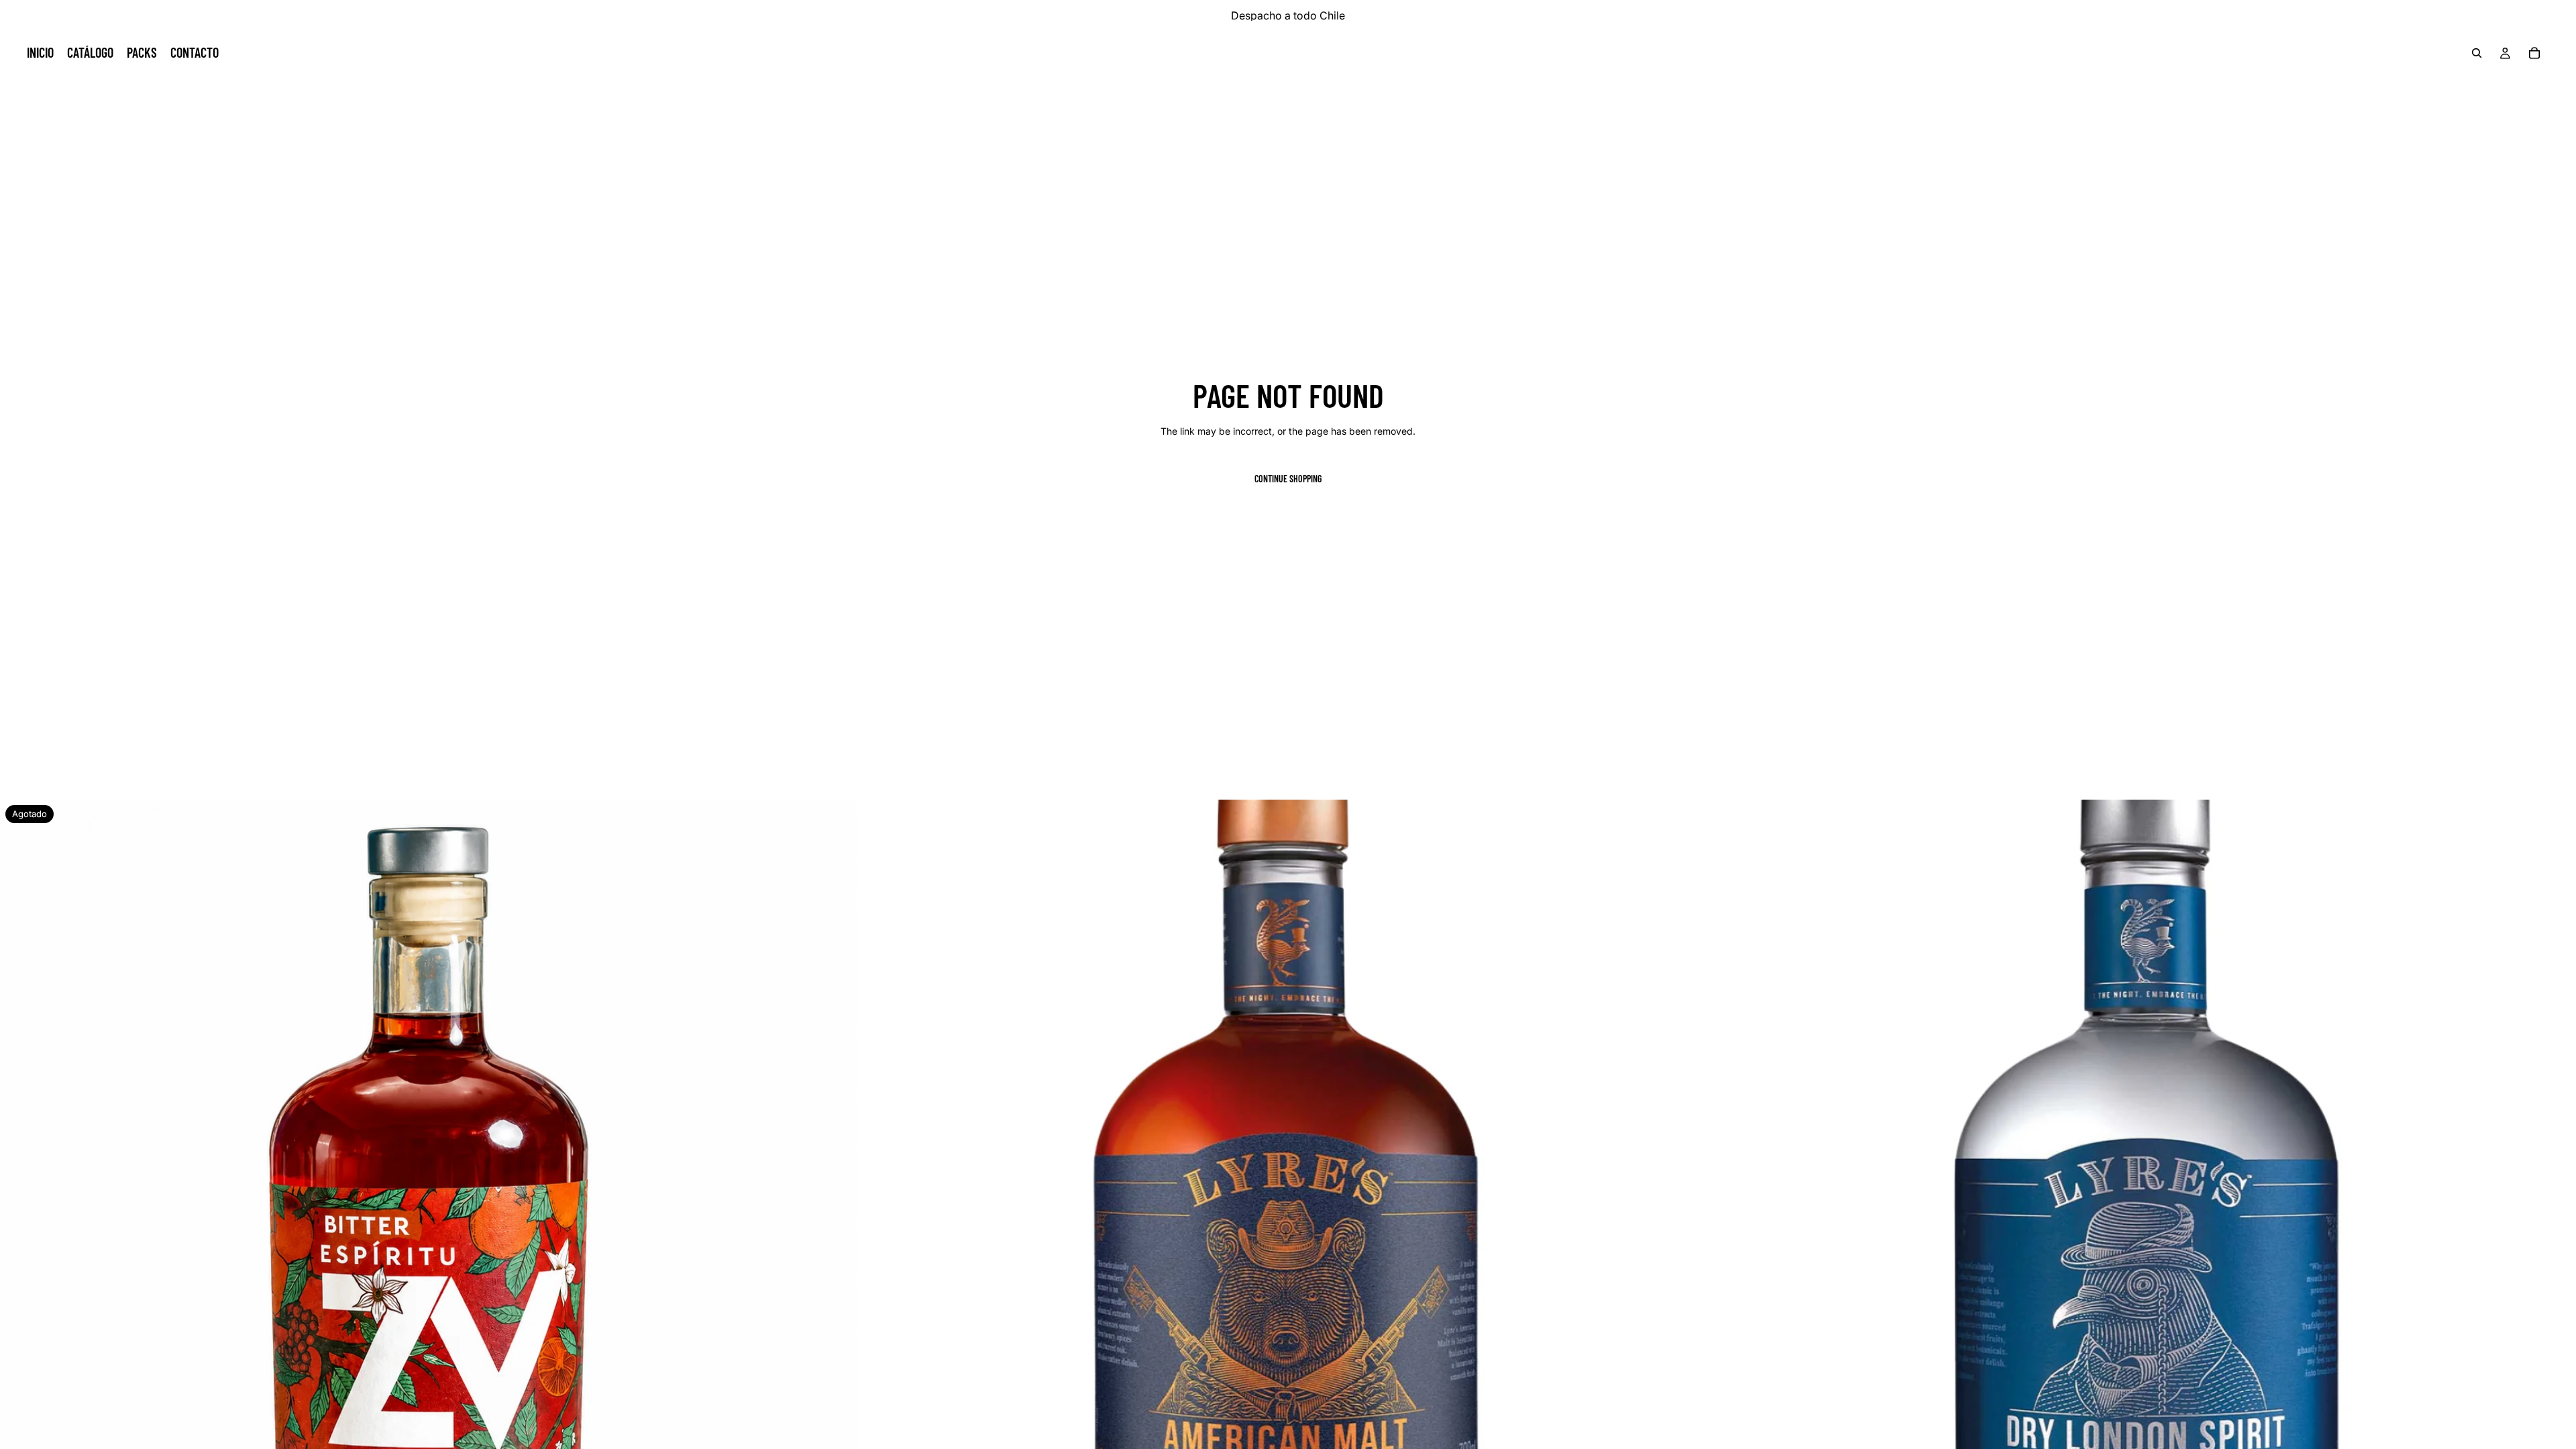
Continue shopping (1288, 479)
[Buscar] (2477, 53)
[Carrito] (2534, 53)
